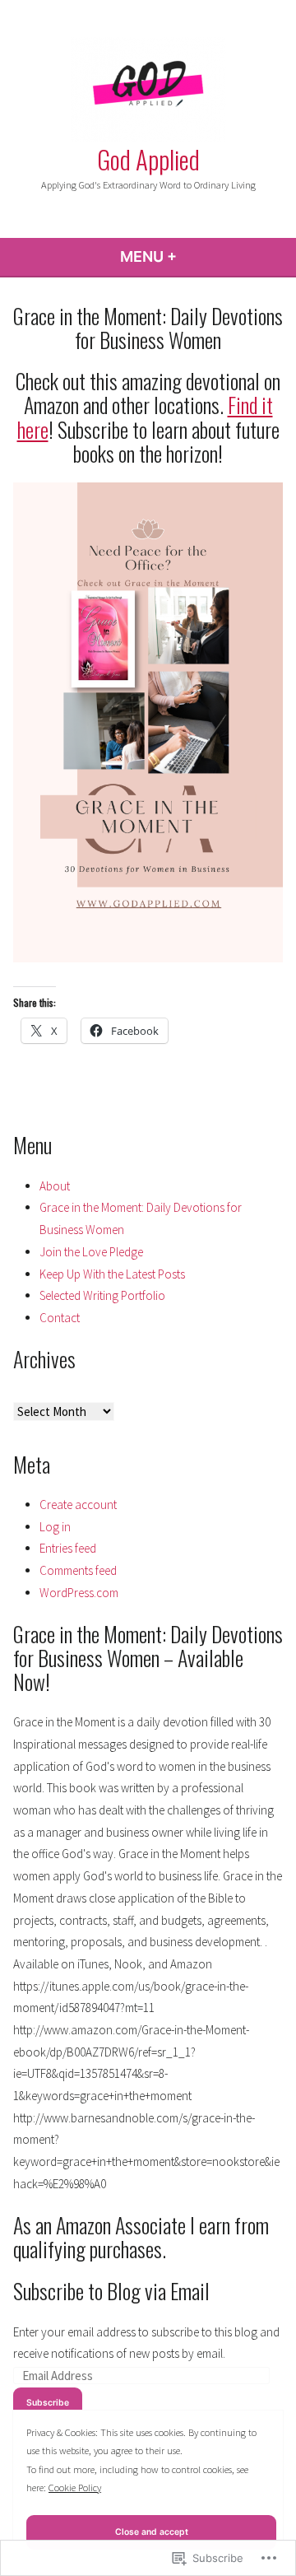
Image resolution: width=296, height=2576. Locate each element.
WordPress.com (79, 1593)
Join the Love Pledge (91, 1252)
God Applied (148, 159)
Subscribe (48, 2403)
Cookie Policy (75, 2487)
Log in (55, 1527)
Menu (193, 256)
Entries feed (68, 1548)
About (55, 1186)
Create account (78, 1505)
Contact (60, 1318)
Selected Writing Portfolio (102, 1295)
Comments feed (78, 1570)
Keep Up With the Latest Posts (112, 1274)
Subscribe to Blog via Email (111, 2290)
